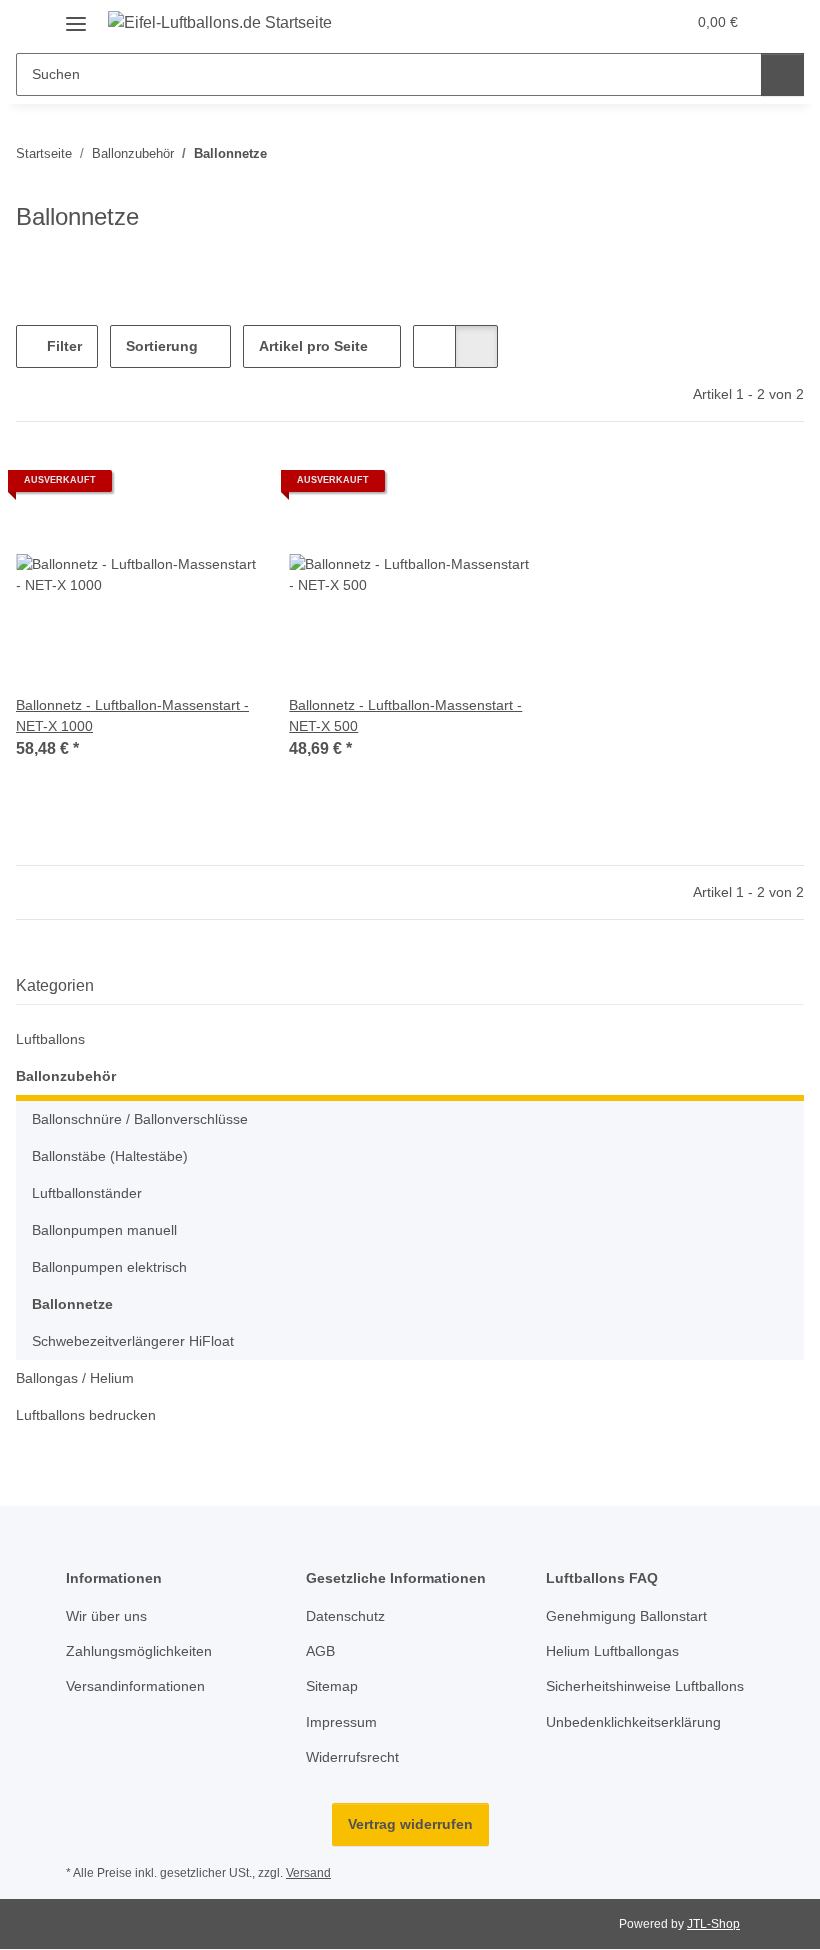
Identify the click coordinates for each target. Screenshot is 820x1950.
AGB (320, 1651)
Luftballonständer (87, 1193)
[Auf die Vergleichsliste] (223, 488)
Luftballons (50, 1039)
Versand (308, 1873)
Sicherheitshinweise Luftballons (645, 1686)
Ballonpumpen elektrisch (109, 1267)
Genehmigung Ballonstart (626, 1616)
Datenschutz (345, 1616)
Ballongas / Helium (75, 1378)
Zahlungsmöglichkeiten (139, 1651)
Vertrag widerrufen (410, 1824)
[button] (628, 22)
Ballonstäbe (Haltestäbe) (110, 1156)
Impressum (341, 1722)
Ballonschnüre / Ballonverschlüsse (140, 1119)
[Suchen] (782, 74)
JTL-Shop (713, 1924)
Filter (62, 346)
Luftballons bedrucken (86, 1415)
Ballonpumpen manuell (104, 1230)
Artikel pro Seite (313, 346)
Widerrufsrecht (352, 1757)
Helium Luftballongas (612, 1651)
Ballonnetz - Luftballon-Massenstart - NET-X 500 (405, 715)
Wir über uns (106, 1616)
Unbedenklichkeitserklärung (633, 1722)
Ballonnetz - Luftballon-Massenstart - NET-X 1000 (132, 715)
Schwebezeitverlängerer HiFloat (133, 1341)
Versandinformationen (135, 1686)
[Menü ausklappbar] (76, 16)
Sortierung (162, 346)
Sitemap (332, 1686)
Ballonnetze (72, 1304)
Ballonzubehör (66, 1076)
